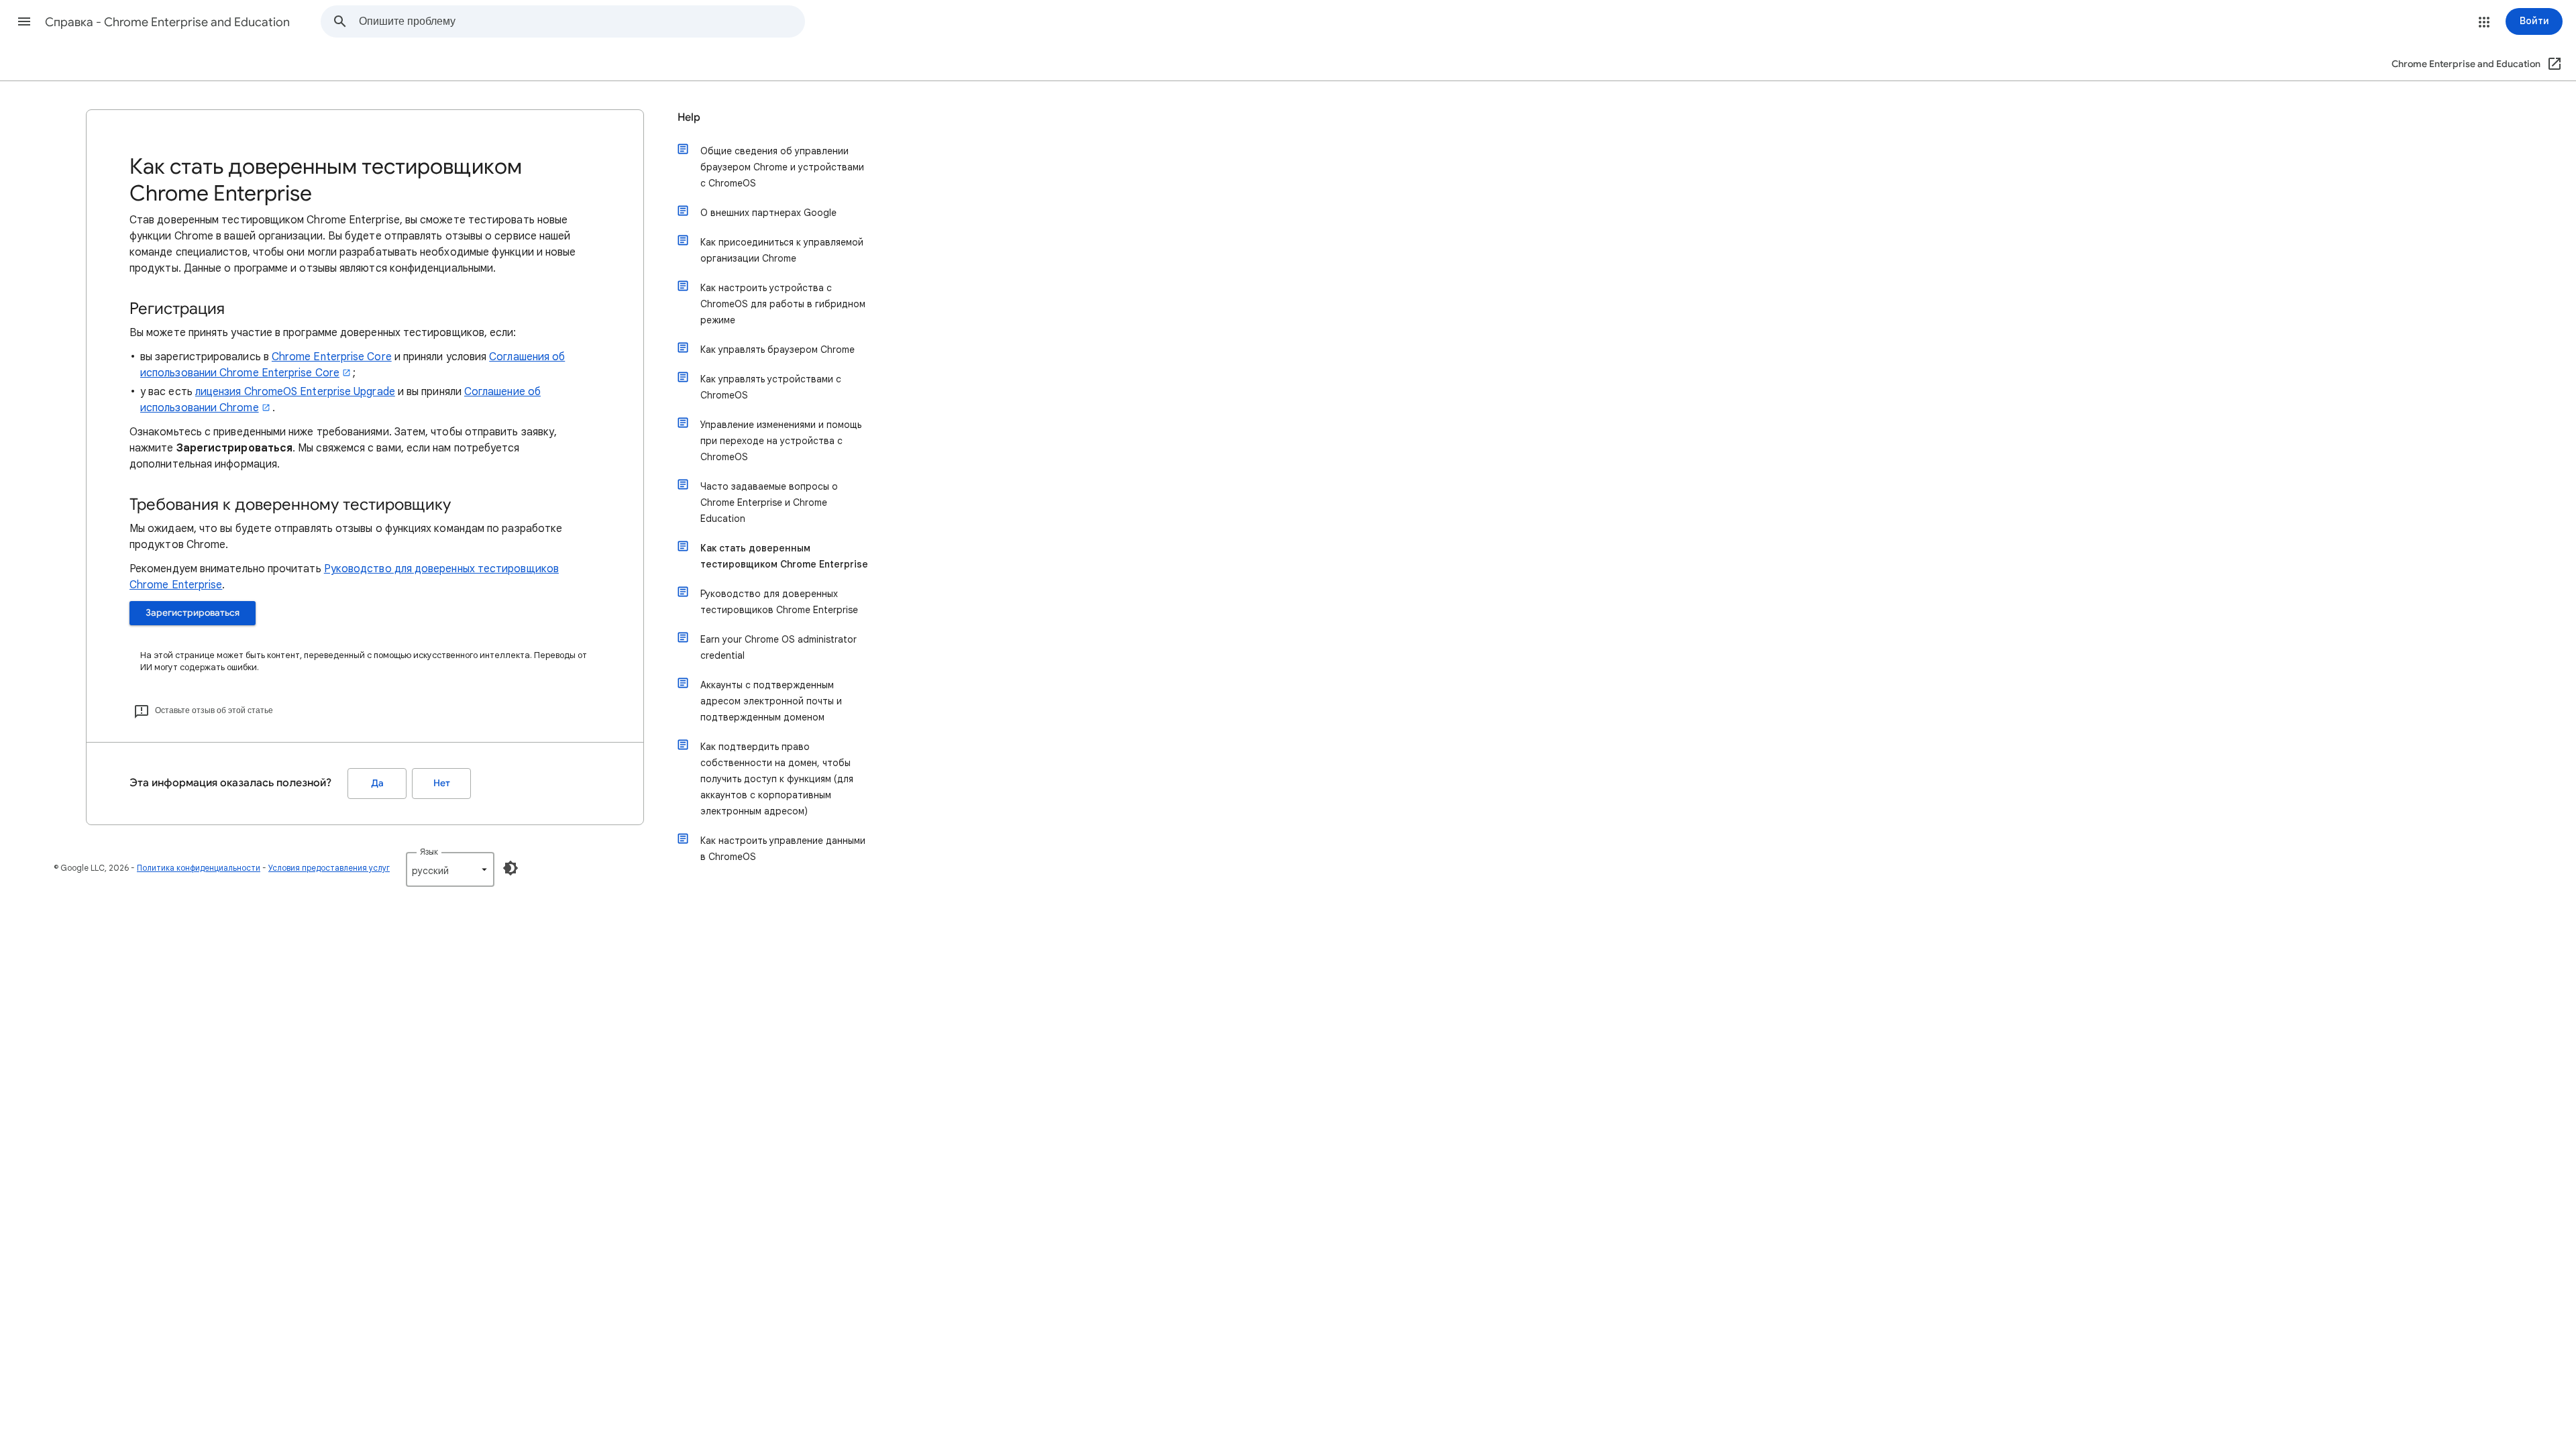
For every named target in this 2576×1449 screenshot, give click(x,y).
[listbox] (450, 869)
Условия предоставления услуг (329, 868)
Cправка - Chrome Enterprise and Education (167, 22)
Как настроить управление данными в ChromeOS (783, 849)
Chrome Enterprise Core (332, 357)
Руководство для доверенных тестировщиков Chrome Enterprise (779, 602)
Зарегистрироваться (193, 613)
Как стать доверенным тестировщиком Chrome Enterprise (784, 556)
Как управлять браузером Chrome (777, 350)
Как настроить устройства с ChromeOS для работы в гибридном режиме (783, 304)
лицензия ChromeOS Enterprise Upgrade (295, 392)
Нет (442, 783)
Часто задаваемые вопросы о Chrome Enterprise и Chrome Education (769, 502)
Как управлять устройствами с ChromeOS (771, 387)
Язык (429, 852)
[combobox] (582, 21)
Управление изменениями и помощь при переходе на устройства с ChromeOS (781, 441)
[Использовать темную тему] (511, 868)
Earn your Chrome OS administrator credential (779, 647)
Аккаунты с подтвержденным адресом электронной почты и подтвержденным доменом (771, 701)
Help (689, 117)
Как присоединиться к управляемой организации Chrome (782, 250)
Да (377, 783)
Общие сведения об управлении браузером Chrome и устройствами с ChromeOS (782, 167)
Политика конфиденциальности (199, 868)
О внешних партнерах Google (768, 213)
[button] (24, 21)
